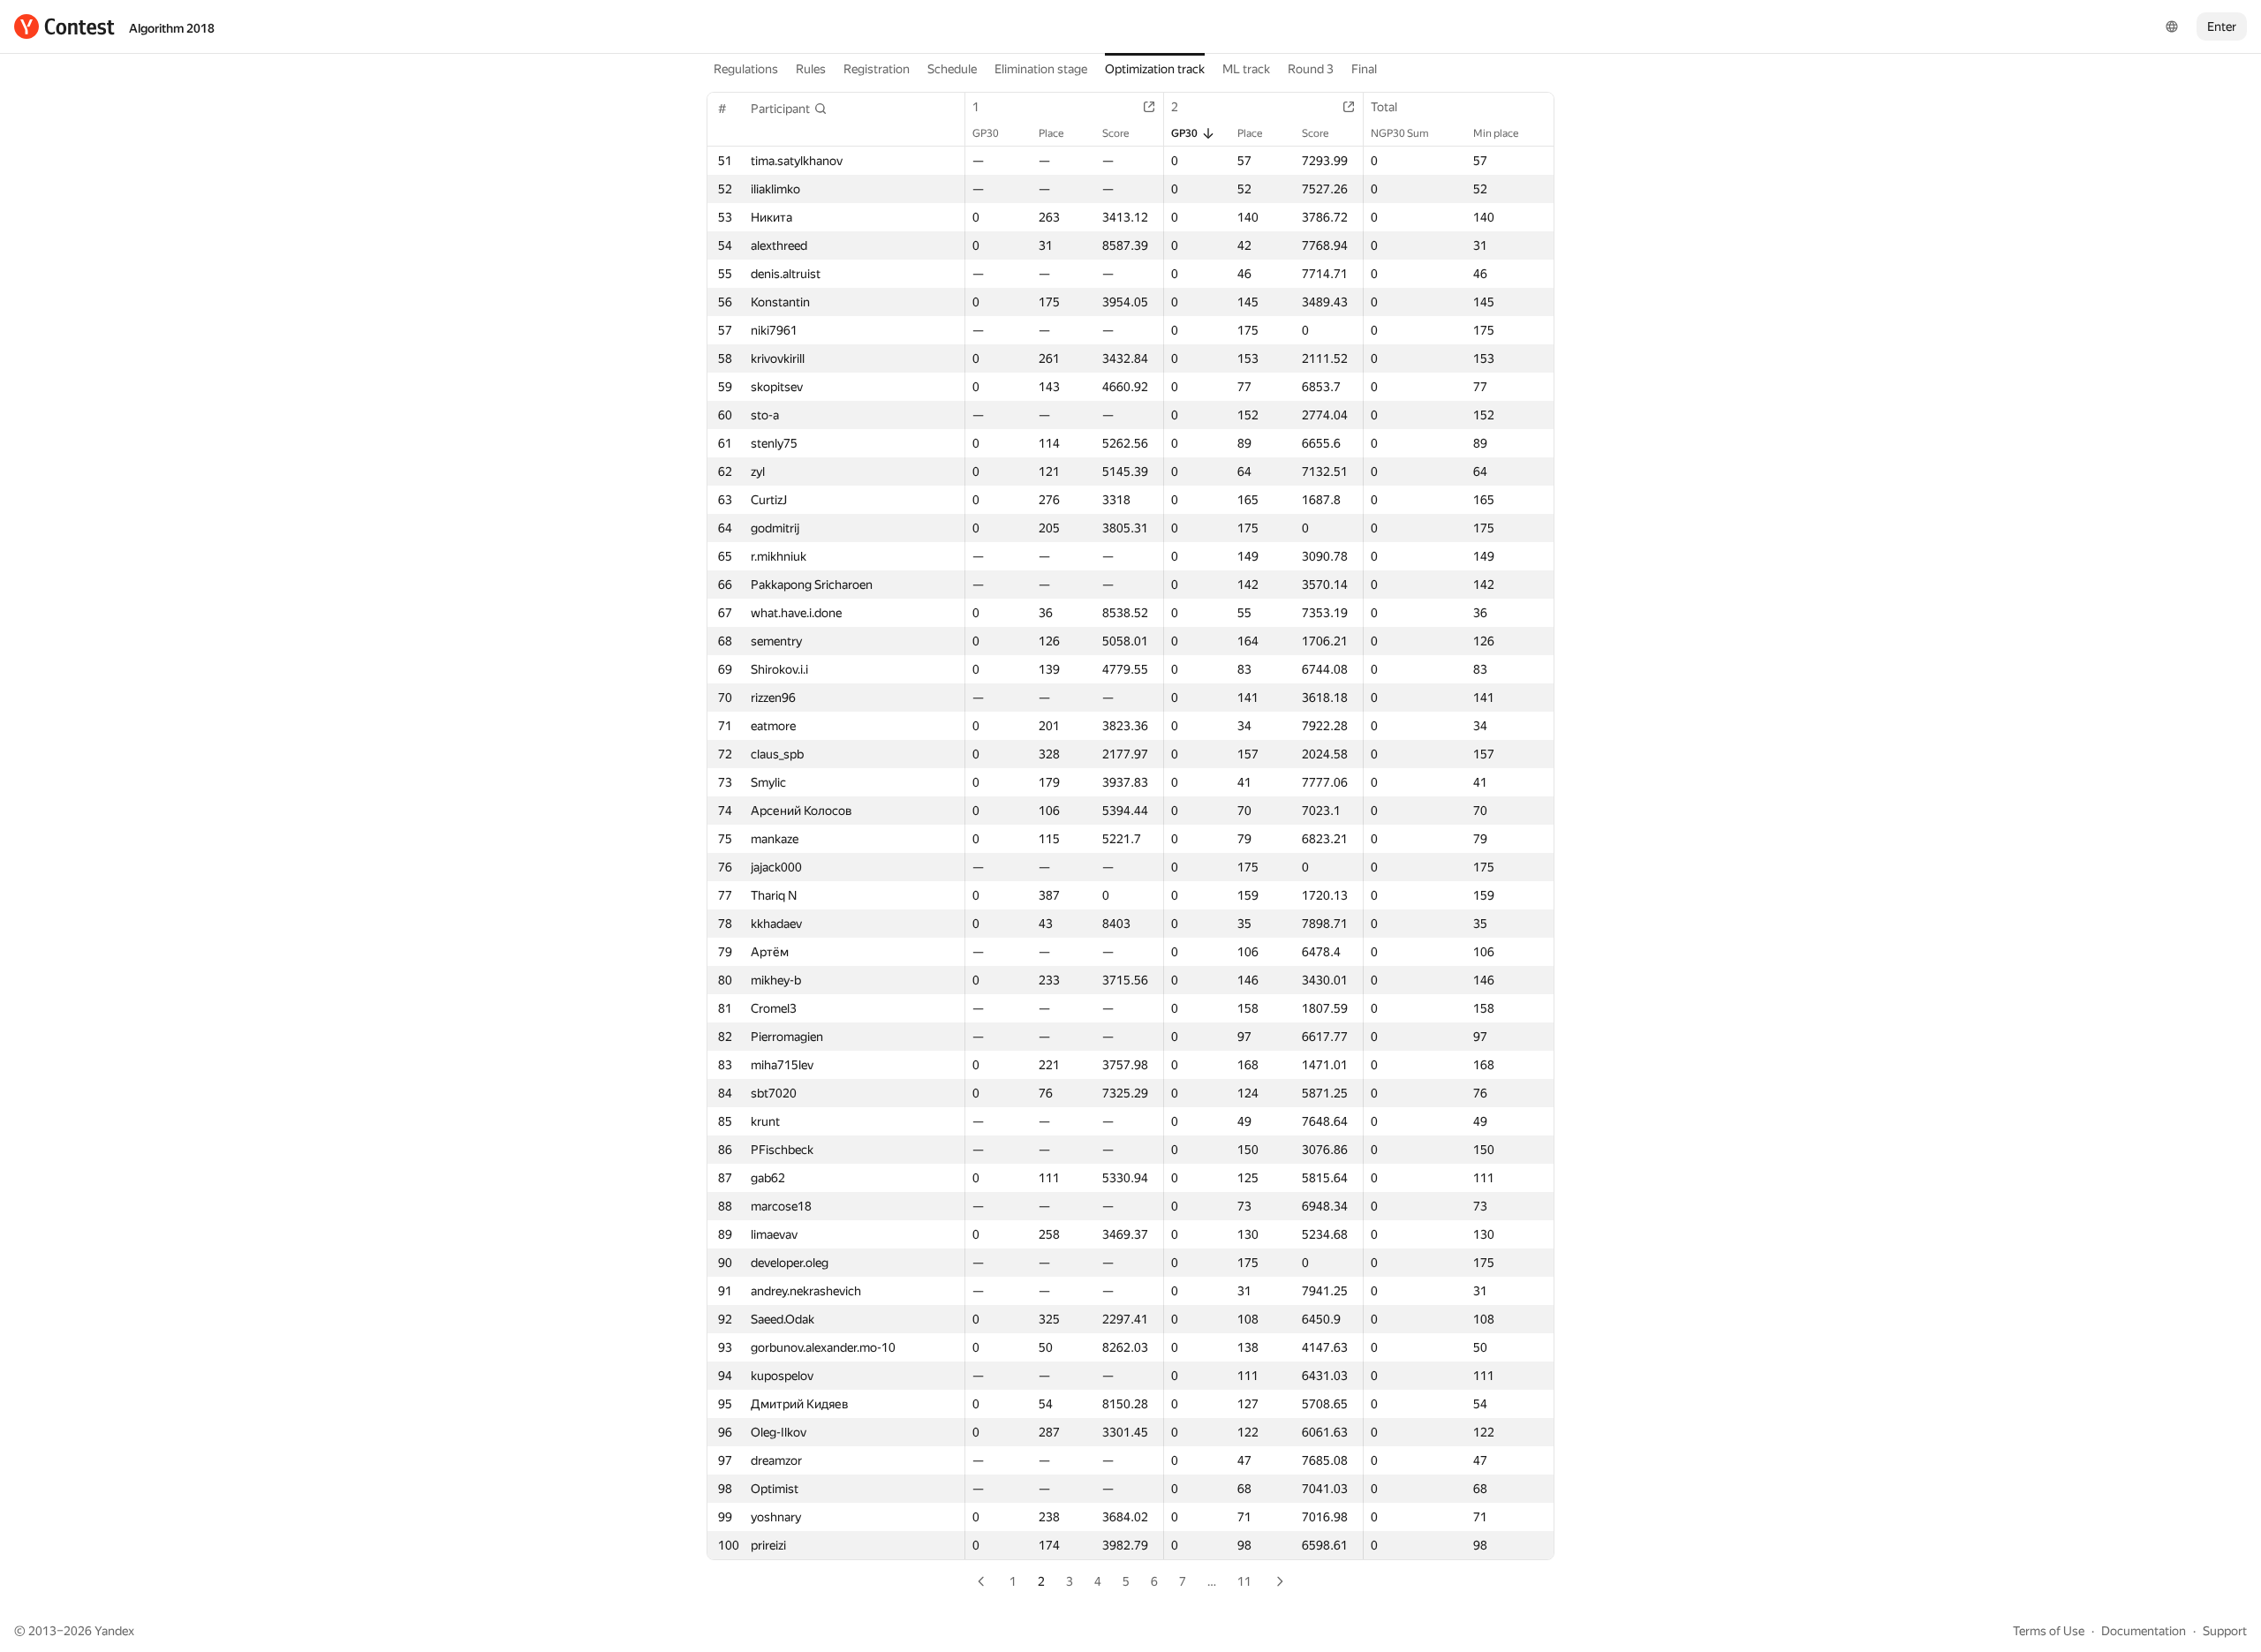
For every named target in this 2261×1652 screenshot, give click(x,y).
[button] (789, 109)
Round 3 (1311, 69)
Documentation (2144, 1631)
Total (1384, 107)
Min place (1496, 133)
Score (1115, 133)
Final (1364, 69)
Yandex (114, 1631)
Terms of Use (2049, 1631)
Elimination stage (1041, 69)
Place (1051, 133)
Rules (811, 69)
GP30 (986, 133)
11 (1244, 1581)
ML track (1246, 69)
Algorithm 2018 (172, 28)
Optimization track (1155, 69)
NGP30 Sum (1400, 133)
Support (2225, 1631)
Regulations (746, 69)
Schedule (952, 69)
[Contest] (64, 26)
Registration (877, 69)
